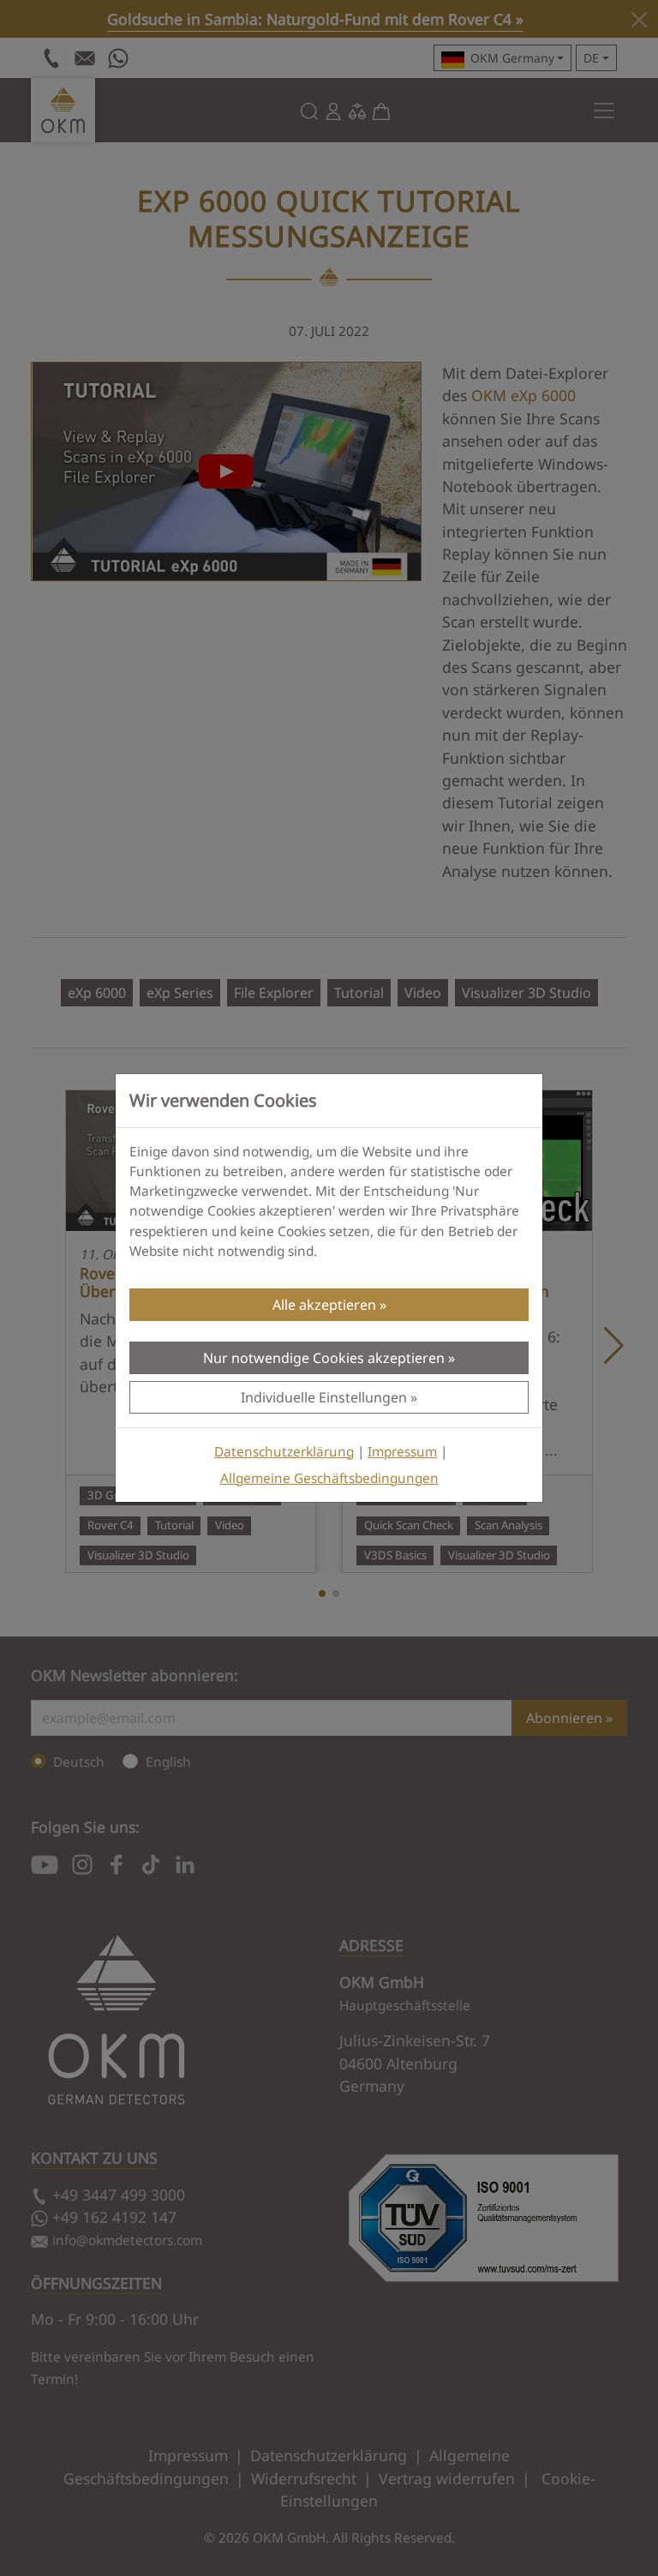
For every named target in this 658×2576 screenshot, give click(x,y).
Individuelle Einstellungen (324, 1397)
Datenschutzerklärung (284, 1452)
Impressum (402, 1452)
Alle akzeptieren (324, 1305)
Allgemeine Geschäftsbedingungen (329, 1478)
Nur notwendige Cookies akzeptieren (324, 1358)
